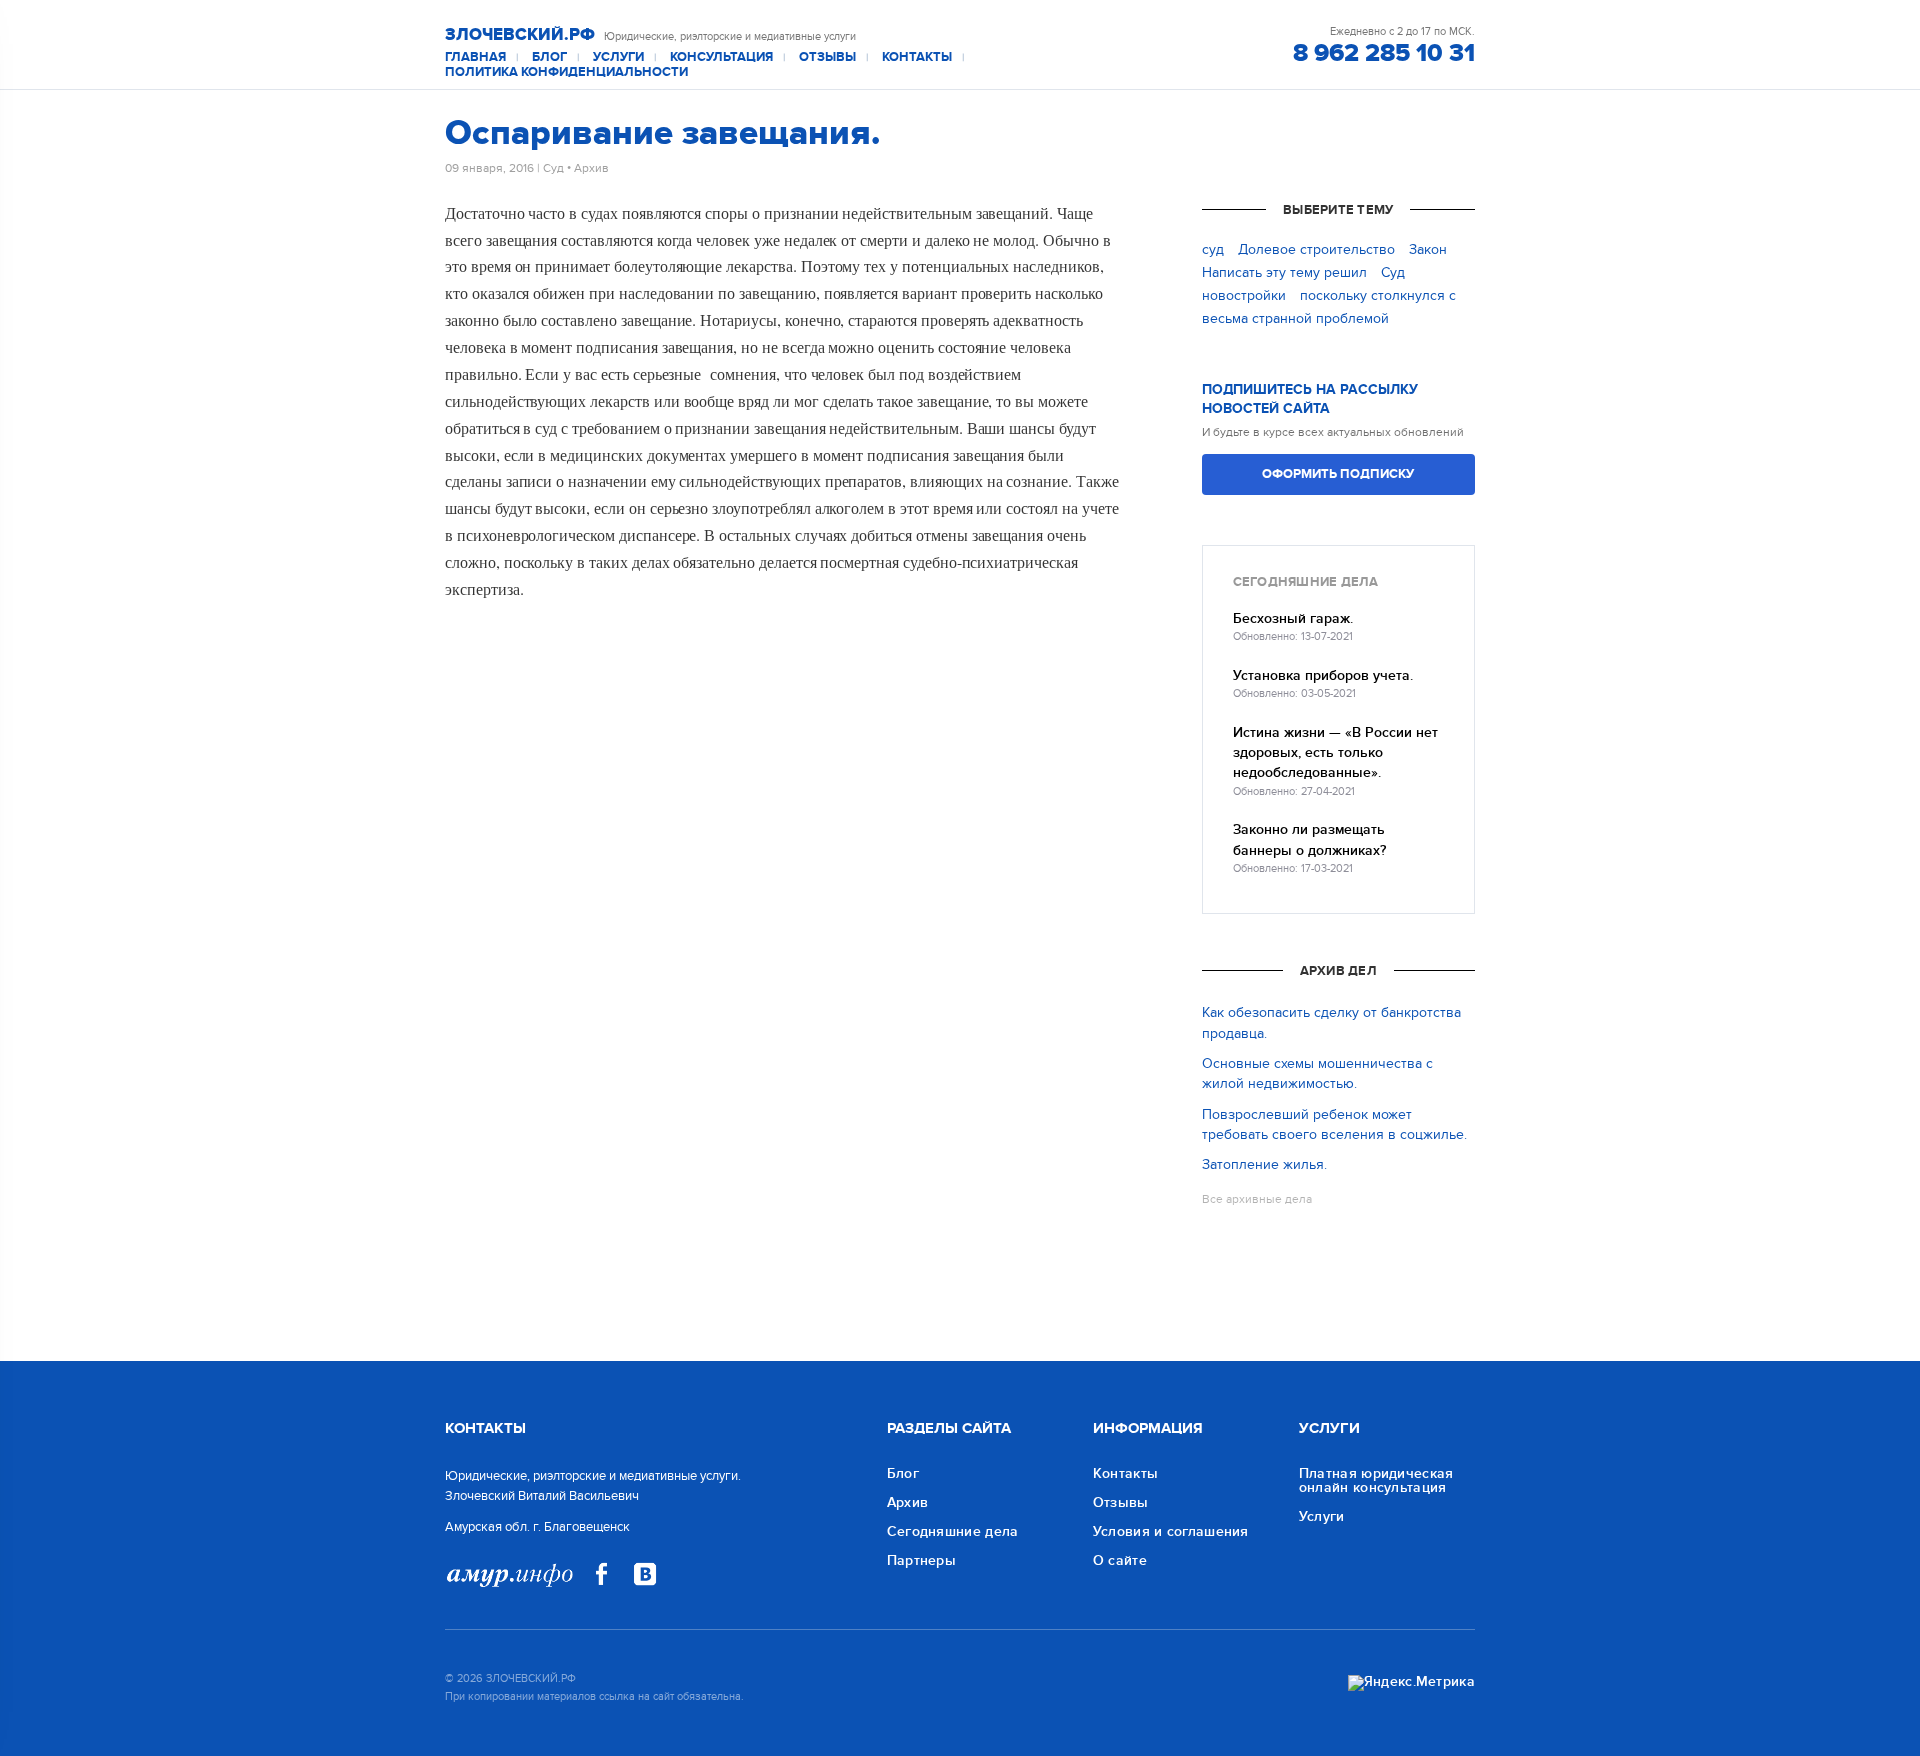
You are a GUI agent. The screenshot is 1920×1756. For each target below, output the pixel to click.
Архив (591, 168)
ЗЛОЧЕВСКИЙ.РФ (520, 35)
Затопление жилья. (1264, 1164)
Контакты (917, 57)
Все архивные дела (1257, 1199)
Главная (475, 57)
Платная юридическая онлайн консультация (1376, 1480)
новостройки (1244, 295)
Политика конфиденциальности (566, 72)
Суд (553, 168)
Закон (1428, 249)
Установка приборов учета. (1323, 675)
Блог (549, 57)
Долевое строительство (1316, 249)
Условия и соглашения (1171, 1531)
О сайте (1120, 1560)
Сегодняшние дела (953, 1531)
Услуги (618, 57)
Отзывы (827, 57)
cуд (1213, 249)
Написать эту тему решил (1284, 272)
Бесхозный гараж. (1293, 618)
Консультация (721, 57)
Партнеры (921, 1560)
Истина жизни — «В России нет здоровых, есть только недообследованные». (1335, 753)
